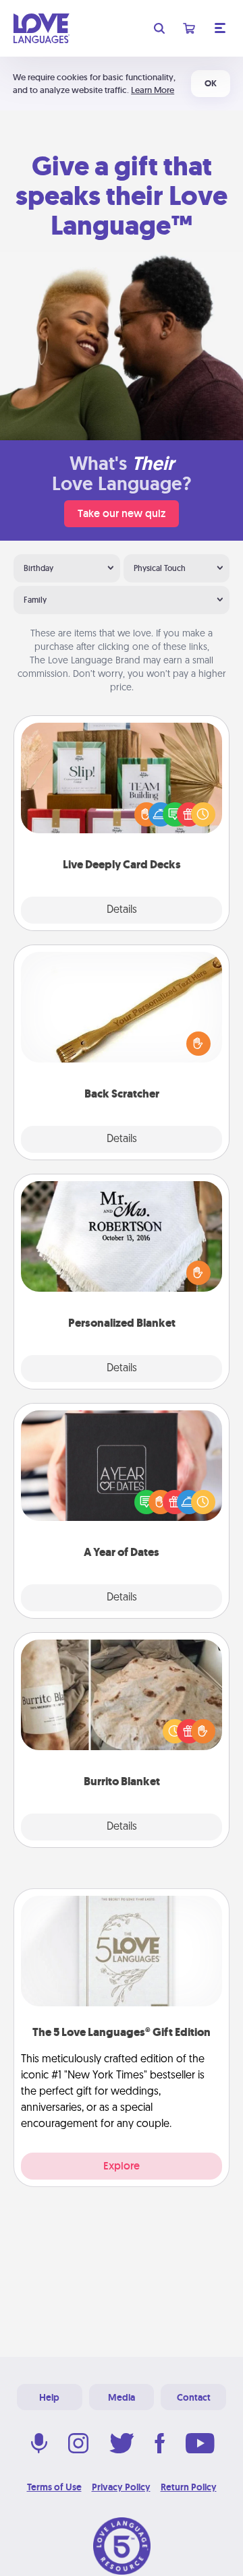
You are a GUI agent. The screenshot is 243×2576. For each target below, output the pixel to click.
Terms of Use (54, 2487)
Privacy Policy (121, 2487)
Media (122, 2397)
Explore (122, 2166)
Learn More (153, 90)
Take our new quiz (122, 513)
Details (122, 910)
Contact (194, 2397)
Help (49, 2397)
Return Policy (189, 2487)
